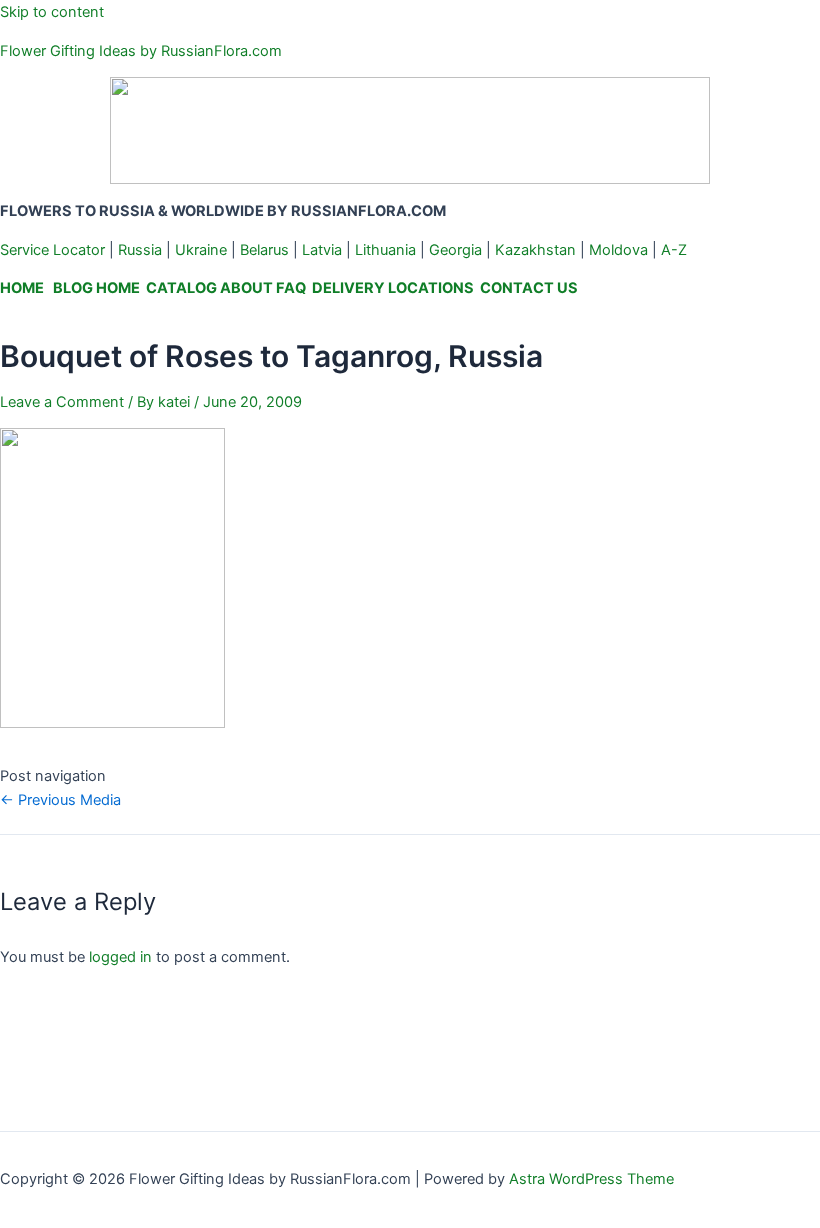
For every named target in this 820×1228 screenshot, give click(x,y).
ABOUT (246, 288)
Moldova (618, 250)
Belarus (264, 250)
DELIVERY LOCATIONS (393, 288)
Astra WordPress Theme (591, 1179)
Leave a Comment (62, 402)
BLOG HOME (96, 288)
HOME (22, 288)
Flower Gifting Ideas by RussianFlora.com (141, 51)
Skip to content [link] (52, 12)
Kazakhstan (535, 250)
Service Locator (52, 250)
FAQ (291, 288)
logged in (120, 957)
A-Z (674, 250)
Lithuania (385, 250)
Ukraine (201, 250)
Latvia (322, 250)
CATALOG (181, 288)
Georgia (455, 250)
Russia (140, 250)
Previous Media (60, 800)
